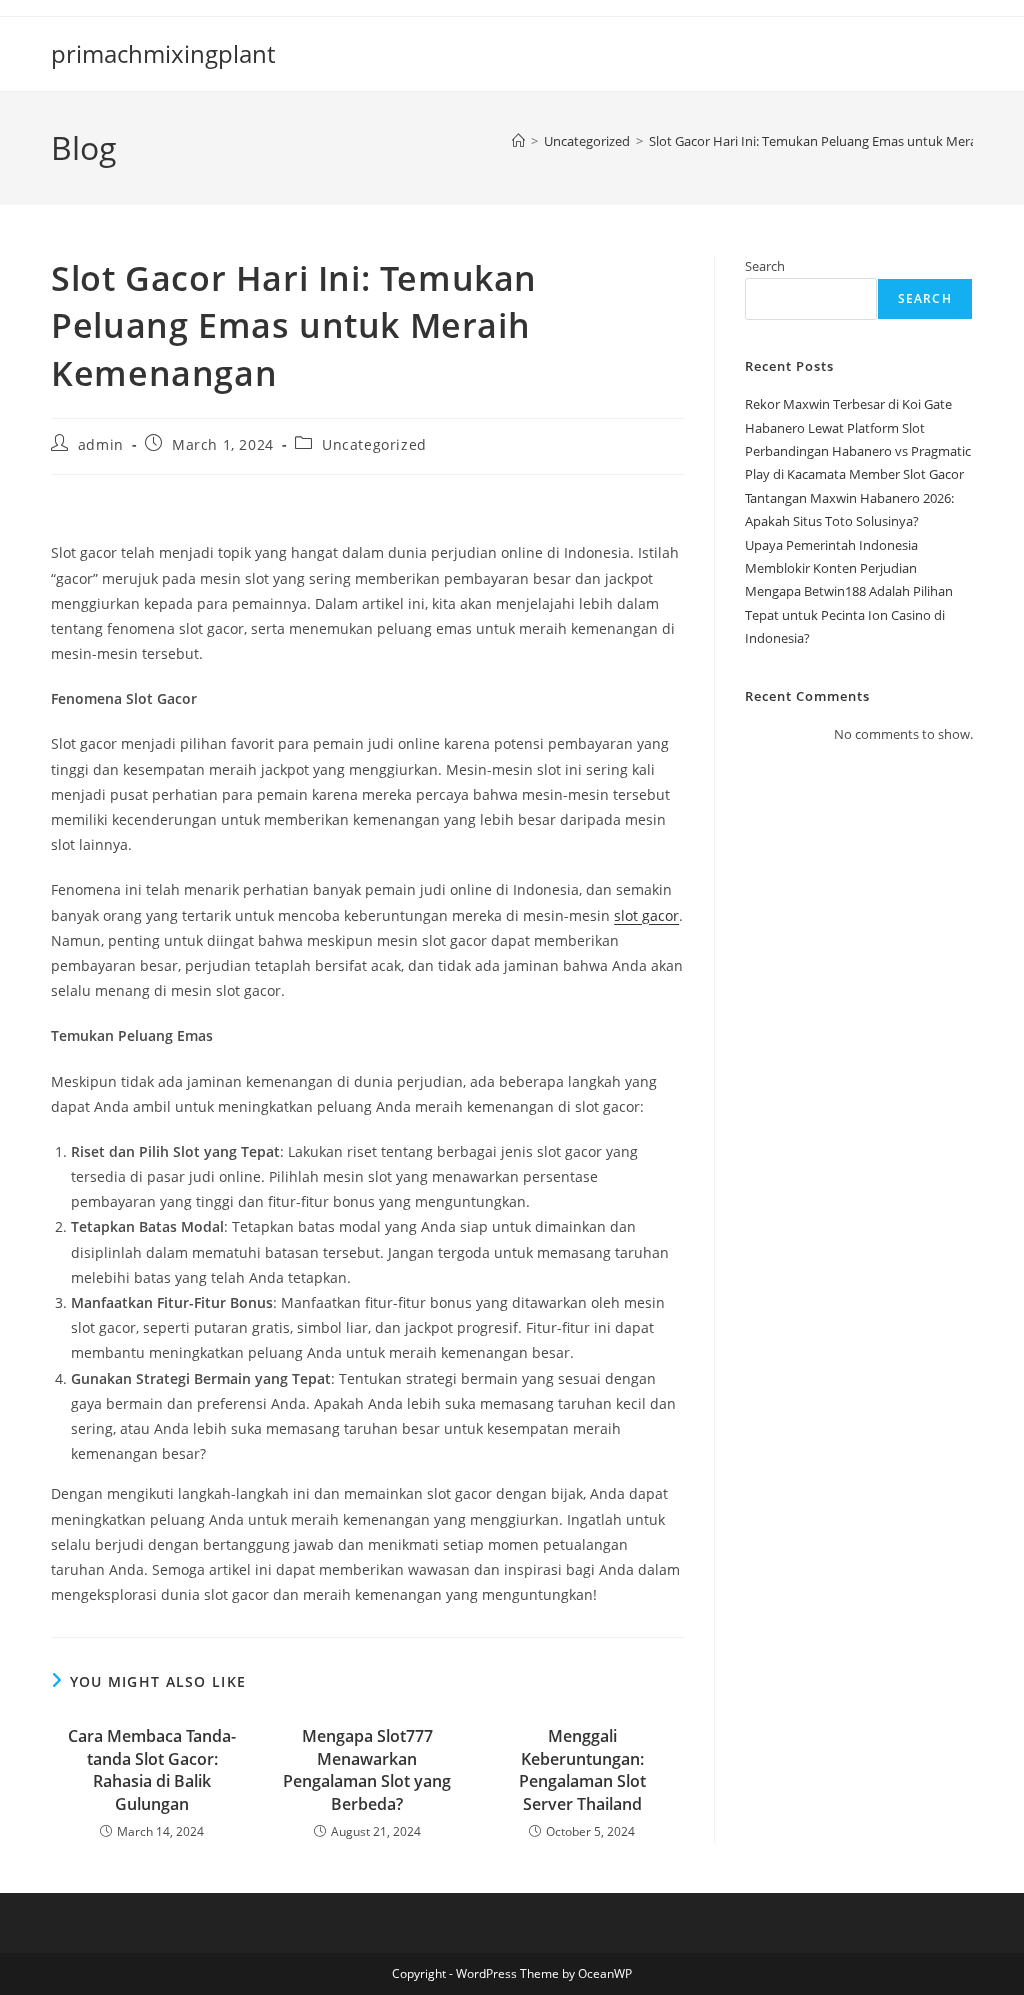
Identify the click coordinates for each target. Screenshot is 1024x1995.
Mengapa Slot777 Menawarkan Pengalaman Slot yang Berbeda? (367, 1769)
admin (101, 444)
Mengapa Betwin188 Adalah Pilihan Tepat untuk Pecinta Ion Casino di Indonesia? (849, 614)
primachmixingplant (163, 53)
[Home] (518, 141)
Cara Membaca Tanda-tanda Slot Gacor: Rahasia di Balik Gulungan (152, 1769)
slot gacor (646, 915)
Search (765, 266)
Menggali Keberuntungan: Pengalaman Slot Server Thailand (582, 1769)
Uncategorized (374, 444)
